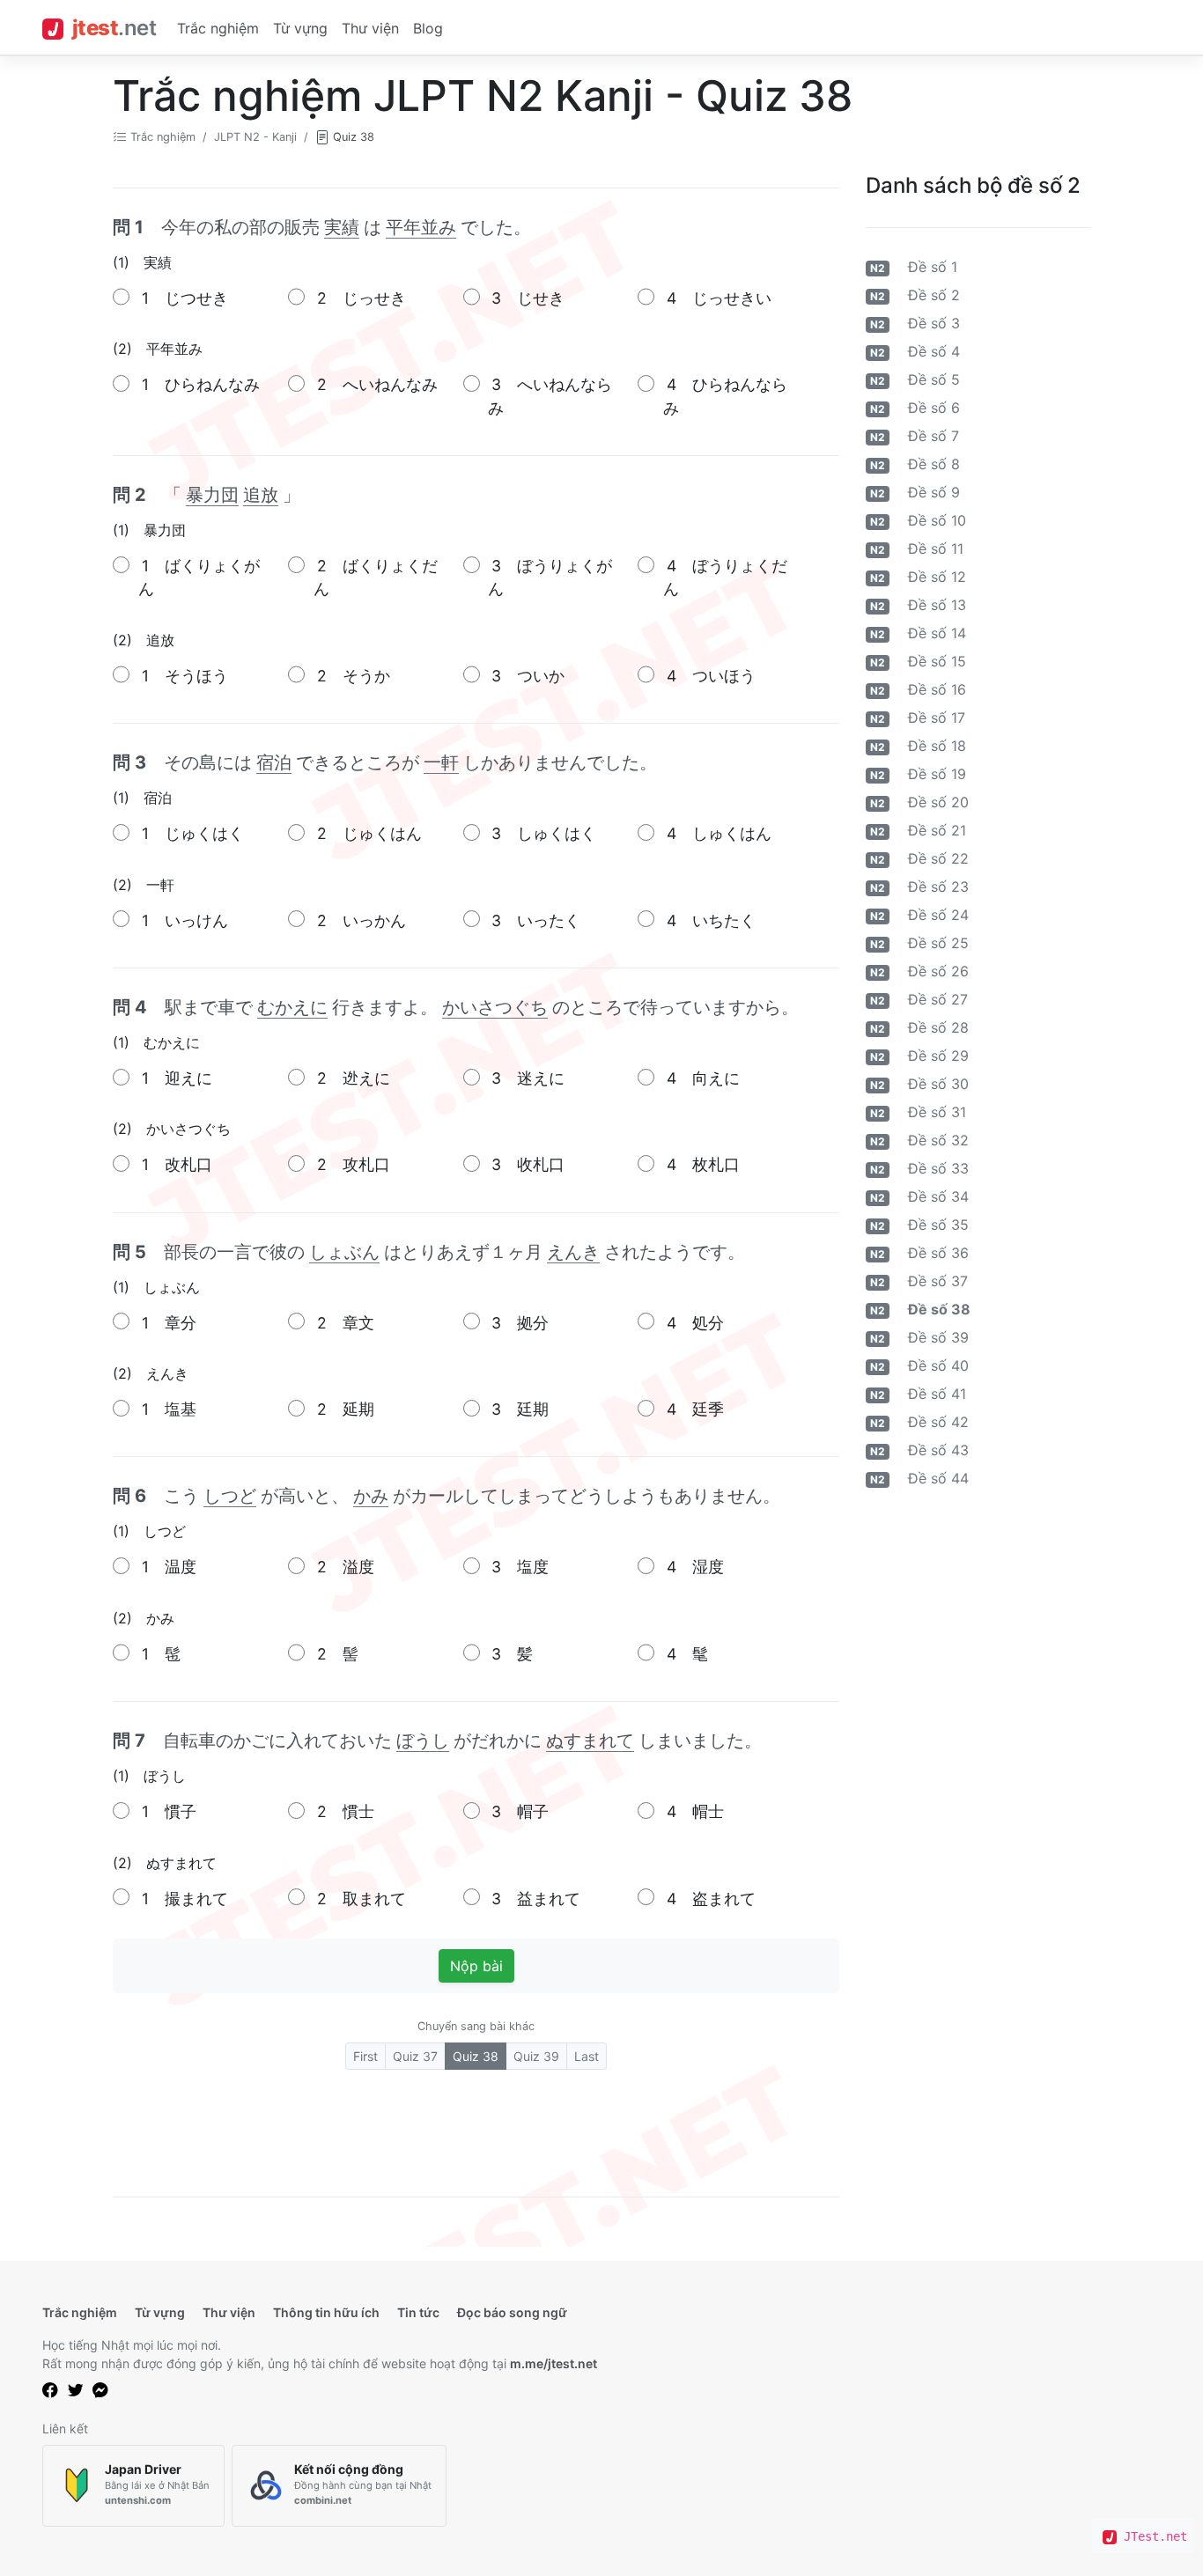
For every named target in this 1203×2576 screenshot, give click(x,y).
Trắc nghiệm (218, 28)
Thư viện (370, 28)
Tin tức (418, 2312)
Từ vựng (300, 28)
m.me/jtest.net (554, 2363)
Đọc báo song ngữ (512, 2312)
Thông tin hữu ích (326, 2312)
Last (587, 2056)
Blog (428, 28)
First (365, 2056)
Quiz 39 (536, 2056)
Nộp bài (476, 1966)
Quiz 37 (415, 2056)
